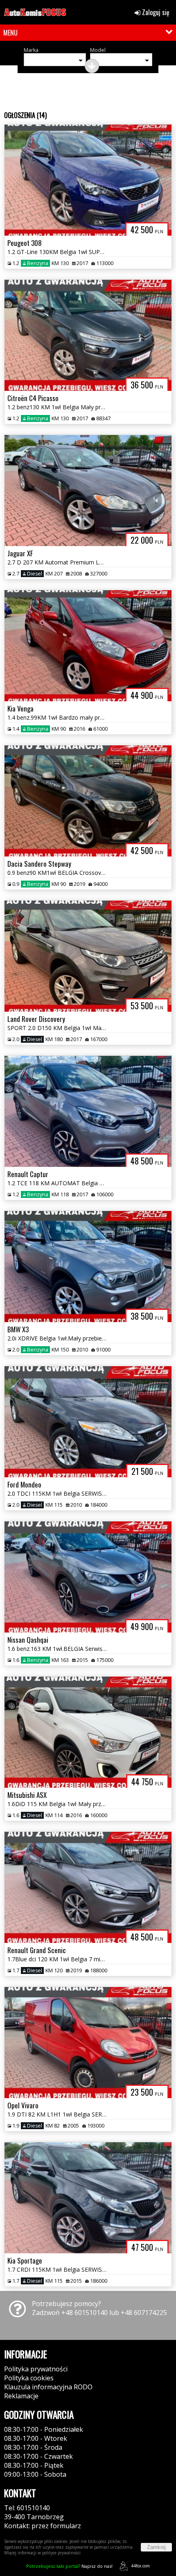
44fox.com (140, 2566)
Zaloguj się (155, 12)
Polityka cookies (29, 2378)
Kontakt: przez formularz (43, 2526)
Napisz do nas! (69, 2566)
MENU (10, 33)
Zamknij (156, 2547)
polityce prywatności (61, 2553)
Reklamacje (21, 2396)
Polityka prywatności (36, 2369)
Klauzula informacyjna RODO (48, 2387)
